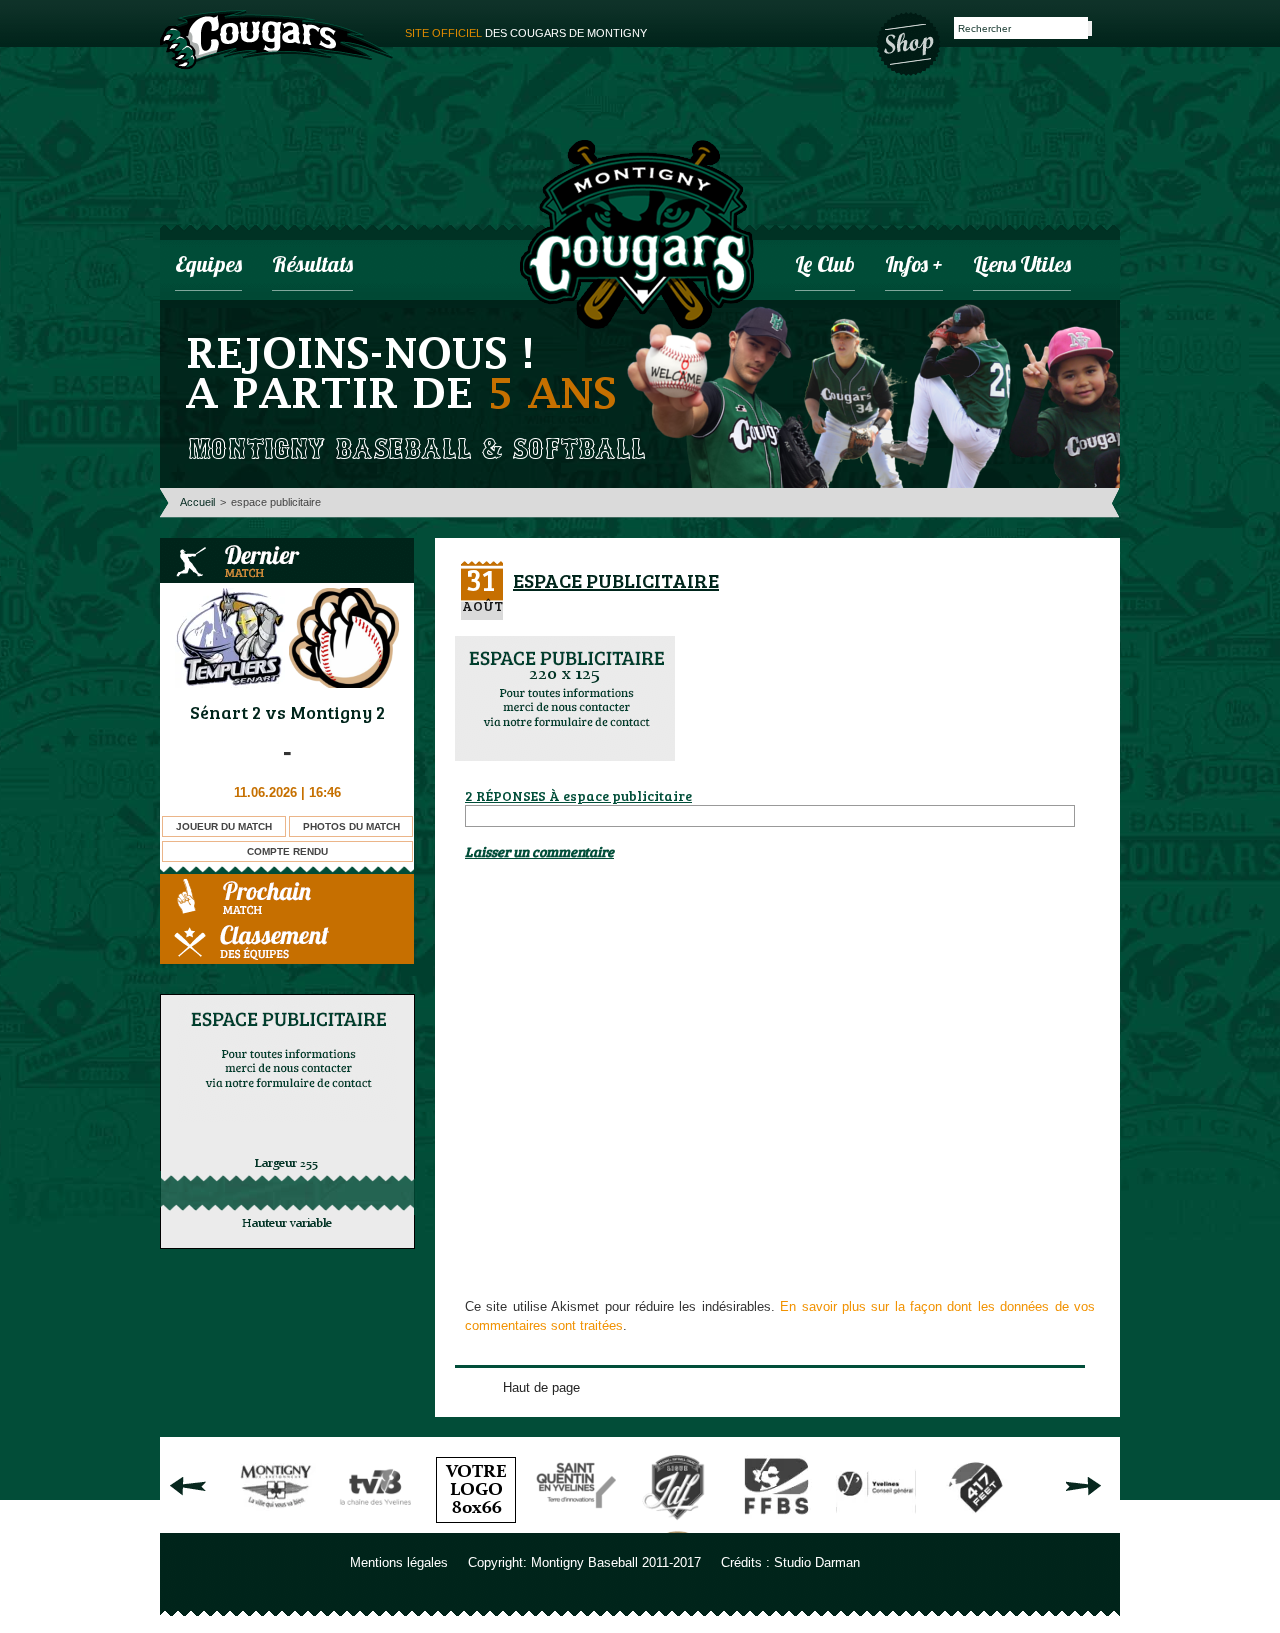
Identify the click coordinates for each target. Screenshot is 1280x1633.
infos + (914, 266)
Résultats (312, 266)
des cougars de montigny (526, 33)
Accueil (197, 502)
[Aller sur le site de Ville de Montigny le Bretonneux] (276, 1525)
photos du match (351, 826)
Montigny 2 (337, 712)
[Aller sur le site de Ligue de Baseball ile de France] (676, 1525)
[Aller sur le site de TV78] (376, 1525)
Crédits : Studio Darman (790, 1562)
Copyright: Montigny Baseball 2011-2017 (584, 1562)
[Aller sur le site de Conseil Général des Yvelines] (876, 1525)
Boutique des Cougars (910, 42)
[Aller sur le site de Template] (476, 1525)
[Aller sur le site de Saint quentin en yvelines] (576, 1525)
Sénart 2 (225, 712)
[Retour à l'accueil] (637, 237)
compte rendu (287, 851)
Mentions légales (399, 1562)
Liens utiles (1022, 266)
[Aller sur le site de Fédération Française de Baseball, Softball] (776, 1525)
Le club (825, 266)
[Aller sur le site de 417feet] (976, 1525)
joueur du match (224, 826)
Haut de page (541, 1387)
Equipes (208, 266)
